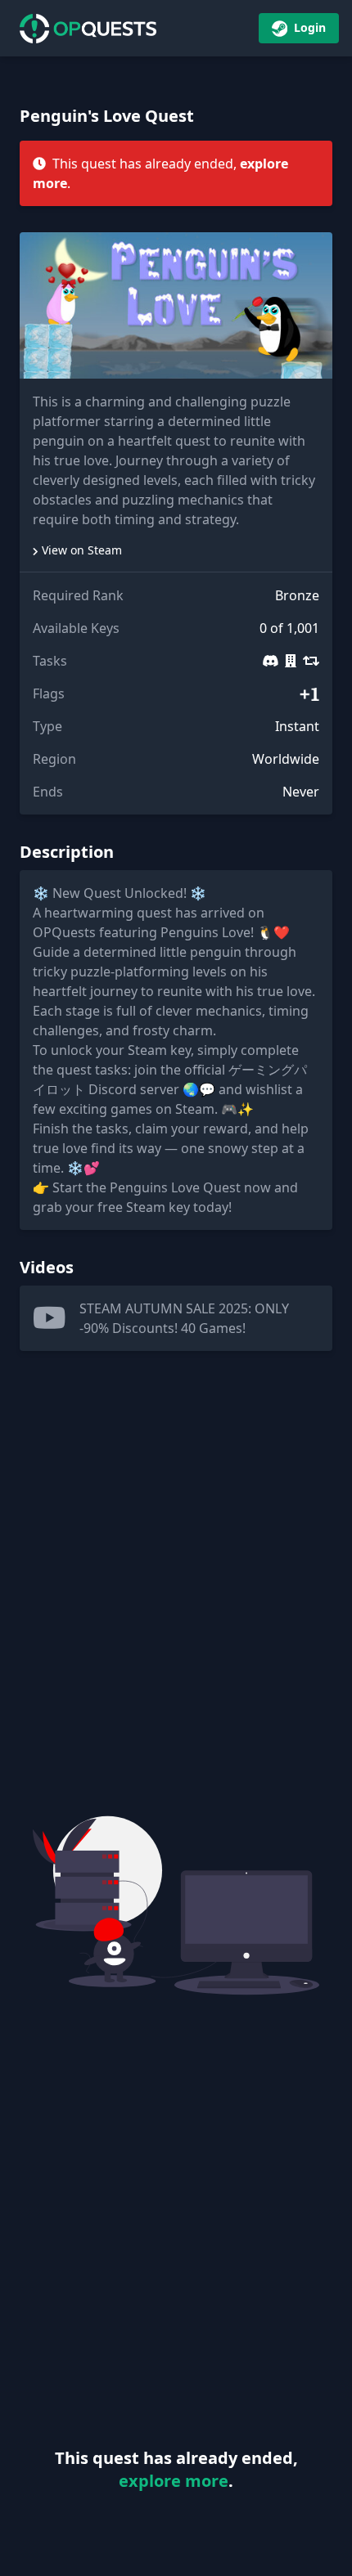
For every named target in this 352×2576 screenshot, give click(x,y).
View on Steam (82, 550)
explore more (174, 2481)
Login (308, 27)
